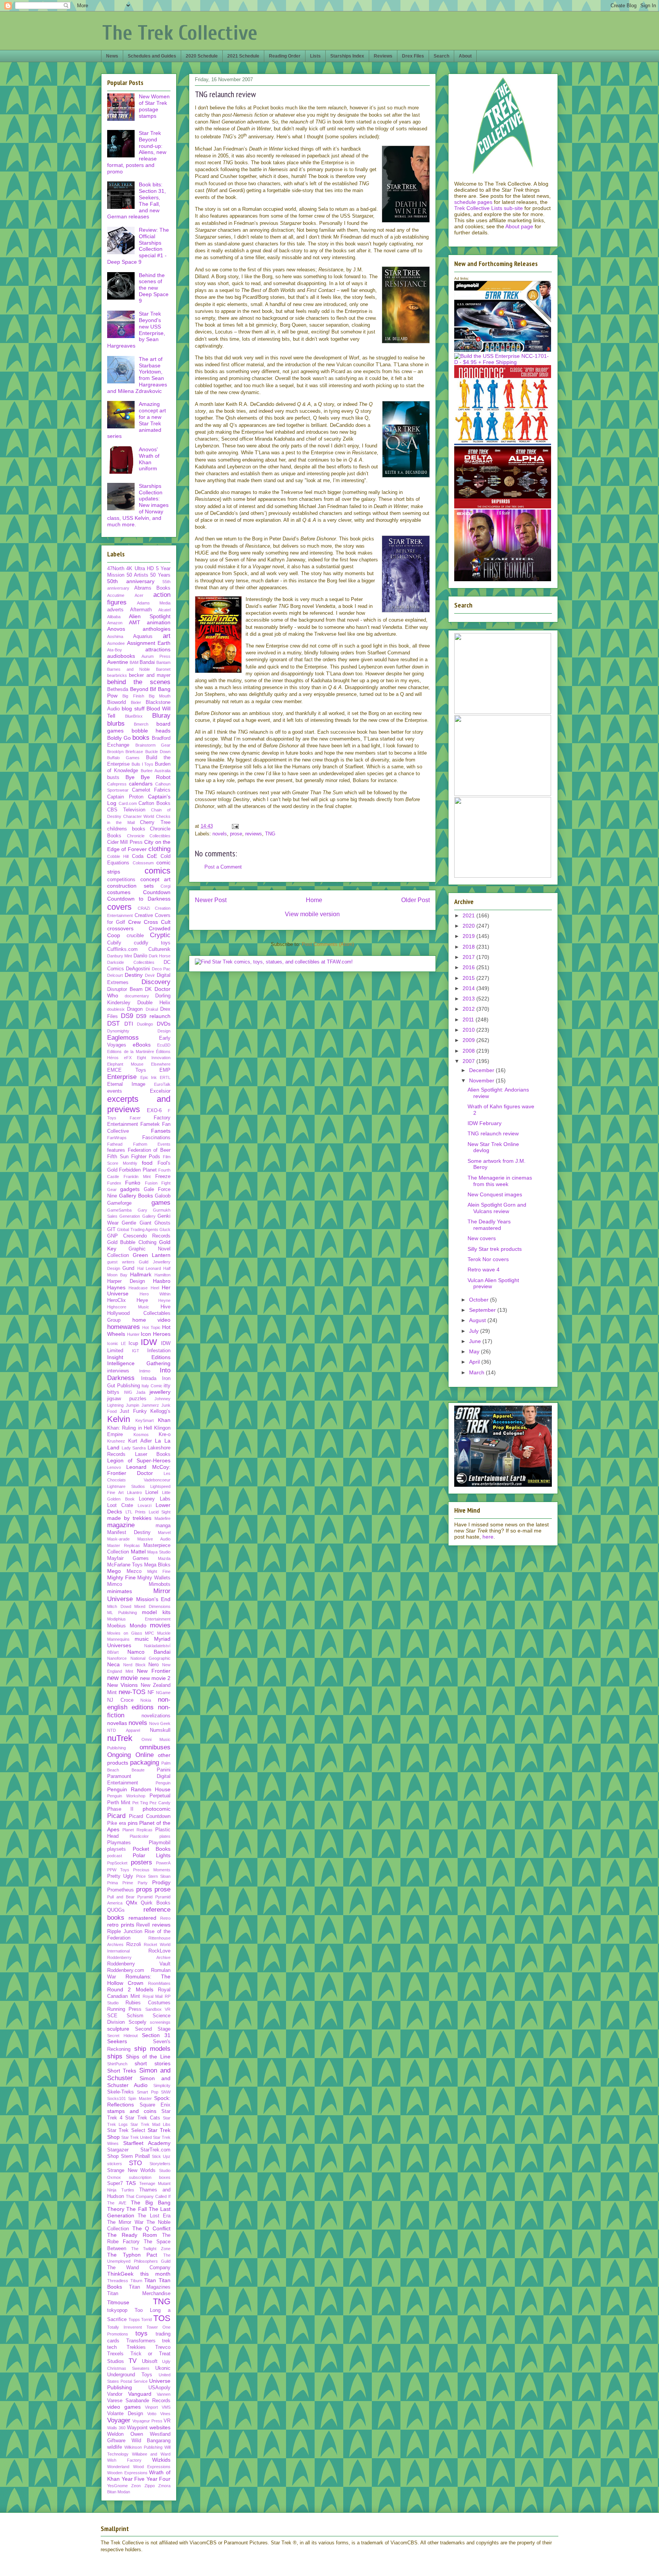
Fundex (114, 1183)
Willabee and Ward (151, 2454)
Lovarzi (145, 1505)
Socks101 (117, 2098)
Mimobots (160, 1584)
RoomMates (159, 1983)
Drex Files (413, 56)
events (115, 1091)
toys (141, 2333)
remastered (142, 1918)
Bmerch (141, 724)
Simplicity (162, 2085)
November (482, 1080)
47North (116, 569)
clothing (159, 849)
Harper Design (126, 1281)
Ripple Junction (125, 1932)
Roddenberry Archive (139, 1957)
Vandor (115, 2394)
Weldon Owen (125, 2434)
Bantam (163, 662)
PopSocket (117, 1863)
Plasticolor (139, 1836)
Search (441, 56)
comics (158, 871)
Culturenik (159, 949)
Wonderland (118, 2467)
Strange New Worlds (131, 2170)
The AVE (117, 2203)
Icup (133, 1343)
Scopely (137, 2022)
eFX (128, 1058)
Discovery (156, 982)
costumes (119, 892)
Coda (138, 856)
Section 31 (156, 2035)
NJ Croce (120, 1700)
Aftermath (141, 610)
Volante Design (125, 2414)
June (476, 1341)
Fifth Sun (118, 1157)
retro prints (121, 1925)
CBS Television (126, 810)
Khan (164, 1420)
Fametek (150, 1124)
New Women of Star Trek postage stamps (154, 106)
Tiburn (136, 2281)
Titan (150, 2280)
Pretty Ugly (120, 1876)
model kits (156, 1612)
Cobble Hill (118, 856)
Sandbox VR (158, 2009)
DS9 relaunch (153, 1016)
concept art (156, 879)
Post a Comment (223, 867)
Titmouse (118, 2302)
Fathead (115, 1144)
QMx (132, 1903)
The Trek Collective (180, 33)
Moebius (117, 1626)
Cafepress (117, 784)
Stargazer (118, 2150)
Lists (315, 56)
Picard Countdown (150, 1816)
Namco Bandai (149, 1652)
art (167, 636)
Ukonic (163, 2368)
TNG (270, 834)
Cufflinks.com (122, 949)
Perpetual (160, 1796)
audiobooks (121, 656)
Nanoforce (117, 1658)
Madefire (162, 1518)
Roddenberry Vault (139, 1964)
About (465, 56)
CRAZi (144, 908)
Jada (141, 1392)
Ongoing (119, 1755)
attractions (158, 649)
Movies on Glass (125, 1633)
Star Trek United (137, 2137)
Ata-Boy (115, 650)
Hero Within (155, 1294)
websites (160, 2427)
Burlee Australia (156, 771)
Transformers (141, 2341)
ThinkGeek (120, 2274)
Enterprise (122, 1077)
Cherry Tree (155, 822)
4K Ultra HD (140, 569)
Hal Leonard (149, 1268)
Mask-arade (118, 1539)
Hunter (133, 1334)
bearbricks (117, 675)
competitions (121, 880)
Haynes (116, 1287)
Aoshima (115, 636)
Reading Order (285, 56)
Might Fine (159, 1571)
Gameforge (119, 1203)
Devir (150, 975)
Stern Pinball (135, 2156)
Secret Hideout (122, 2036)
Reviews (383, 56)
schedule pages (473, 202)
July (475, 1331)
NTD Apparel (124, 1730)
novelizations (156, 1716)
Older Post (415, 900)
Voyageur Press (147, 2421)
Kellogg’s (160, 1411)
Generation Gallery (137, 1216)
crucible (135, 936)
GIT (111, 1229)
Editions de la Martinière (131, 1052)
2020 (469, 926)
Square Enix (155, 2105)
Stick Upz (161, 2156)
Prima (113, 1883)
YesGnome (117, 2486)
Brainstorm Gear (153, 745)
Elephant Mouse (125, 1064)
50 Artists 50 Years (149, 575)
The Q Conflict (151, 2228)
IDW (149, 1342)
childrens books (126, 829)
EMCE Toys (127, 1070)
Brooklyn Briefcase (125, 752)
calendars (141, 784)
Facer (135, 1118)
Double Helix (154, 1003)
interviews (118, 1371)
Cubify (114, 943)
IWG (128, 1392)
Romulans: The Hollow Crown (139, 1980)
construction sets (130, 886)
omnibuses (155, 1747)
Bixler (136, 702)
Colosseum (143, 863)
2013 (469, 999)
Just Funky (133, 1411)
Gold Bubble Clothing (132, 1242)
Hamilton (162, 1275)
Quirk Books (156, 1903)
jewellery (160, 1392)
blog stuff (133, 709)
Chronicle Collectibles (149, 836)
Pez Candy (160, 1803)
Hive (166, 1307)
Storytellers (160, 2164)
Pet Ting (140, 1803)
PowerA (163, 1863)
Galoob (163, 1196)
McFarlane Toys (125, 1565)
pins (133, 1823)
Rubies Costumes (148, 2003)
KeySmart (145, 1420)
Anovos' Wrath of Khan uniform (149, 459)
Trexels (115, 2354)
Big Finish (133, 696)
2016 (469, 967)
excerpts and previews (139, 1104)
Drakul (152, 1009)
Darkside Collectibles (131, 962)
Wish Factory (124, 2460)
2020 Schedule (202, 56)
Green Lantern (152, 1255)
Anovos (116, 629)
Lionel (152, 1492)
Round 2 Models (130, 1989)
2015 (469, 978)
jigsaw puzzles (127, 1399)
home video (152, 1320)
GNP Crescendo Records (139, 1236)
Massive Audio (154, 1539)
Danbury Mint (120, 956)
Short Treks (122, 2071)
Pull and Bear (121, 1897)
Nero (153, 1665)
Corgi (166, 886)
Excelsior (160, 1091)
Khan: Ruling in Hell (130, 1428)
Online (145, 1755)
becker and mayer (150, 675)
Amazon (115, 623)
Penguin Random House (139, 1789)
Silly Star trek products (495, 1249)
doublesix (116, 1009)
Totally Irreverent (125, 2327)
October (480, 1300)
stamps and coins (132, 2111)
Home (314, 900)
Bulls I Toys (143, 764)
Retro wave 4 (484, 1270)
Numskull (160, 1730)
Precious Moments (152, 1870)
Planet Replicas (137, 1830)
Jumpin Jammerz (142, 1405)
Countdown (157, 892)
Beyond (139, 689)
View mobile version (312, 914)
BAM (134, 662)
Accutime (116, 595)
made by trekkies (129, 1518)
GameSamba (119, 1210)
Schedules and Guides (152, 56)
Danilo (140, 956)
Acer (139, 595)
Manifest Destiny (129, 1532)
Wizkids (161, 2460)
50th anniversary (131, 581)
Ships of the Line (148, 2057)
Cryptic (160, 935)
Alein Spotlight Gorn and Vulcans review (497, 1208)
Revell (143, 1925)
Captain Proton (125, 797)
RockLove (159, 1951)
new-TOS (132, 1692)
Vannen (164, 2394)
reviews (254, 834)
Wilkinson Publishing (143, 2447)
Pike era (117, 1823)
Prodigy (161, 1882)
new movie (122, 1678)
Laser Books (153, 1454)
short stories (153, 2063)
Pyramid (145, 1897)
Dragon (135, 1009)
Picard (116, 1816)
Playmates (119, 1843)
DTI (129, 1024)
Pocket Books (152, 1849)
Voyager (119, 2420)
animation (159, 622)
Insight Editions (139, 1357)
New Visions (122, 1685)
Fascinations (156, 1138)
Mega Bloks (157, 1565)
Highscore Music (128, 1307)
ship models (153, 2049)
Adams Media (154, 603)
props (144, 1889)
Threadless (118, 2281)
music (142, 1639)
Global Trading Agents (138, 1229)
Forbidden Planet (138, 1170)
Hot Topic (151, 1327)
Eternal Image (126, 1084)
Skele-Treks (121, 2092)
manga (163, 1526)
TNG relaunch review (493, 1133)
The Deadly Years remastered (489, 1225)
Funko (133, 1183)
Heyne (164, 1300)
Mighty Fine (121, 1577)
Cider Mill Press (125, 842)
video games (124, 2407)
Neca (113, 1664)
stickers (115, 2164)
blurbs (116, 724)
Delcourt (115, 975)
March (477, 1372)
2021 (469, 915)
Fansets (161, 1131)
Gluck (165, 1229)
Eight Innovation (154, 1058)
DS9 (127, 1016)
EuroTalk (162, 1084)
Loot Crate (120, 1505)
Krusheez (116, 1441)
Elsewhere (161, 1064)
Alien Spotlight (150, 616)
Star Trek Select (126, 2130)
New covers (482, 1238)
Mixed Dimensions (152, 1606)
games (161, 1203)
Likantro (134, 1492)
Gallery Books (136, 1196)
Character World (139, 816)
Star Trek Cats (142, 2118)
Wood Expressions (152, 2467)
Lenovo (114, 1467)
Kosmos (141, 1435)
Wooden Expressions (127, 2473)
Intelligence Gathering (139, 1363)
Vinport (151, 2407)
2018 (469, 947)
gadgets (130, 1189)
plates (165, 1836)
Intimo (145, 1371)
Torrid (146, 2320)
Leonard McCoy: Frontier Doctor (139, 1470)
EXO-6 (154, 1111)
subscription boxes (150, 2177)
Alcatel (164, 610)
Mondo (138, 1625)
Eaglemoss (123, 1038)
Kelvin (119, 1419)
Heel (155, 1288)
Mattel (138, 1552)
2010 (469, 1030)
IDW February (485, 1123)
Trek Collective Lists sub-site (489, 208)
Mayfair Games (128, 1558)
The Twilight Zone (151, 2249)
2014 (469, 988)
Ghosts (162, 1223)
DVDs (164, 1024)
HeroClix (117, 1300)
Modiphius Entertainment (139, 1619)
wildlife (115, 2447)
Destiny (134, 975)
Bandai (147, 662)
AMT (135, 622)
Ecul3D (164, 1045)
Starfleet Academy (147, 2143)
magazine (121, 1525)
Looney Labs (155, 1499)
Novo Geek (160, 1723)
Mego (114, 1571)
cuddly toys (152, 943)
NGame (163, 1693)
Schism (135, 2016)
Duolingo (145, 1024)
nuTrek (120, 1738)
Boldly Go (119, 738)
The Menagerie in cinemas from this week (500, 1181)
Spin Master (140, 2098)
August (478, 1320)
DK (148, 989)
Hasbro (162, 1281)
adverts (115, 610)
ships (115, 2056)
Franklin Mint (137, 1177)
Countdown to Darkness (139, 899)
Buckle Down (158, 752)
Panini (164, 1770)
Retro (165, 1918)
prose (236, 834)
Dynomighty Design (139, 1031)
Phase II (120, 1809)
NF (151, 1693)
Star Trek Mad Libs (150, 2124)
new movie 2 (155, 1678)
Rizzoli (134, 1944)
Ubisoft (150, 2361)
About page (519, 226)
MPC (149, 1633)
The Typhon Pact (132, 2255)
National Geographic (151, 1658)
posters (141, 1862)
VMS (166, 2407)
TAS (131, 2183)
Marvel (164, 1532)
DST (113, 1024)
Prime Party (135, 1883)
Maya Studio (159, 1552)
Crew (134, 922)
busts (113, 777)
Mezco (134, 1571)
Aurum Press (156, 656)
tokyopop (117, 2310)
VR (167, 2421)
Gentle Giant (136, 1223)
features (116, 1150)
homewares (124, 1327)
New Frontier (154, 1671)
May (475, 1351)
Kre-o (165, 1435)
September (483, 1310)
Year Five (133, 2479)
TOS (162, 2318)
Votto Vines (159, 2414)
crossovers (120, 928)
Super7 (115, 2183)
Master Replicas (124, 1545)
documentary (137, 996)
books (141, 738)
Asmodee (116, 643)
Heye (142, 1300)
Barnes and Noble (129, 669)
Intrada (149, 1379)
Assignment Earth (149, 643)
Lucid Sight (160, 1512)
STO (135, 2163)
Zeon (136, 2486)
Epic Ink (149, 1077)
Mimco (115, 1584)
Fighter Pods (146, 1157)
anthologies (157, 629)
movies (160, 1625)
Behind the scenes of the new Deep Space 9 (154, 288)
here (488, 1537)
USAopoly (159, 2388)
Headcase (138, 1288)
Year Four (159, 2479)
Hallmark (141, 1274)
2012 (469, 1009)
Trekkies (136, 2347)
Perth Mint (119, 1803)
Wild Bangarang (151, 2441)
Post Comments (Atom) (328, 944)
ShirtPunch (117, 2064)
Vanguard (140, 2394)
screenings (160, 2022)
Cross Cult (157, 922)
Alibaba (114, 617)
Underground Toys (130, 2375)
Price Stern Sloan (153, 1876)
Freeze (163, 1177)
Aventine (118, 662)
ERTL (165, 1077)
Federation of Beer (149, 1150)
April (475, 1362)
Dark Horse (160, 956)
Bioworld (117, 702)
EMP (165, 1070)
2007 (469, 1061)
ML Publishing (122, 1613)
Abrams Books (153, 588)
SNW (166, 2092)
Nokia (146, 1700)
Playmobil (160, 1843)
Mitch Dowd (119, 1606)
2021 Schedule (243, 56)
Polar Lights (152, 1855)
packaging (145, 1762)
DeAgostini (138, 969)
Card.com (128, 803)
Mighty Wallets (154, 1578)
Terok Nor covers (488, 1259)
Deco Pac (161, 969)
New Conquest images (495, 1194)
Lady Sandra (134, 1448)
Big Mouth (160, 696)
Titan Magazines (150, 2287)
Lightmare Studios (126, 1486)
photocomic (157, 1809)
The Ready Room (132, 2235)
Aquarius (143, 636)
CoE (152, 856)
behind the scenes (139, 682)
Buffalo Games (123, 758)
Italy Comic (152, 1386)
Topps (134, 2320)
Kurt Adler (140, 1441)
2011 (469, 1019)
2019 (469, 936)
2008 (469, 1051)
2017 (469, 957)
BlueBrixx (134, 716)
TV (133, 2361)
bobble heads (151, 731)
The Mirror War (125, 2222)
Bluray (161, 716)
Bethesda (118, 689)
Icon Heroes (156, 1334)
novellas (117, 1723)
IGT (136, 1351)
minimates (120, 1591)
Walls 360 (116, 2428)
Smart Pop (147, 2092)
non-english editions (139, 1703)
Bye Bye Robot (148, 777)
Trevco (163, 2347)
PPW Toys (118, 1870)
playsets (117, 1849)
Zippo (150, 2486)
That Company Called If (148, 2196)
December (482, 1070)
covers (119, 907)
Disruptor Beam (125, 989)
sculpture (118, 2029)
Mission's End (153, 1599)
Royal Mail (153, 1996)
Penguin (163, 1783)
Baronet (163, 669)
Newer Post (211, 900)
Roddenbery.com (126, 1970)
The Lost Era (154, 2216)
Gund (128, 1268)
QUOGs (116, 1910)
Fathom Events (152, 1144)
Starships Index (347, 56)
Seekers (117, 2041)
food (147, 1163)
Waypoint (137, 2428)
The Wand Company (139, 2268)
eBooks (142, 1045)
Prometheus (121, 1890)
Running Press (124, 2009)
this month (156, 2274)
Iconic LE (117, 1343)
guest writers (121, 1262)
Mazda (164, 1558)
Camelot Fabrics (151, 790)
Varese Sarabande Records (139, 2401)
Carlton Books (154, 803)
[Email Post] (235, 826)
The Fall (136, 2209)
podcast (115, 1856)
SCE (112, 2016)
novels (220, 834)
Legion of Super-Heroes (139, 1460)
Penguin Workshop (126, 1796)
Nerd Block (134, 1665)
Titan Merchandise (139, 2294)
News (112, 56)
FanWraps (117, 1138)
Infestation (159, 1351)
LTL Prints (136, 1512)
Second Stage (153, 2029)
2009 (469, 1040)
